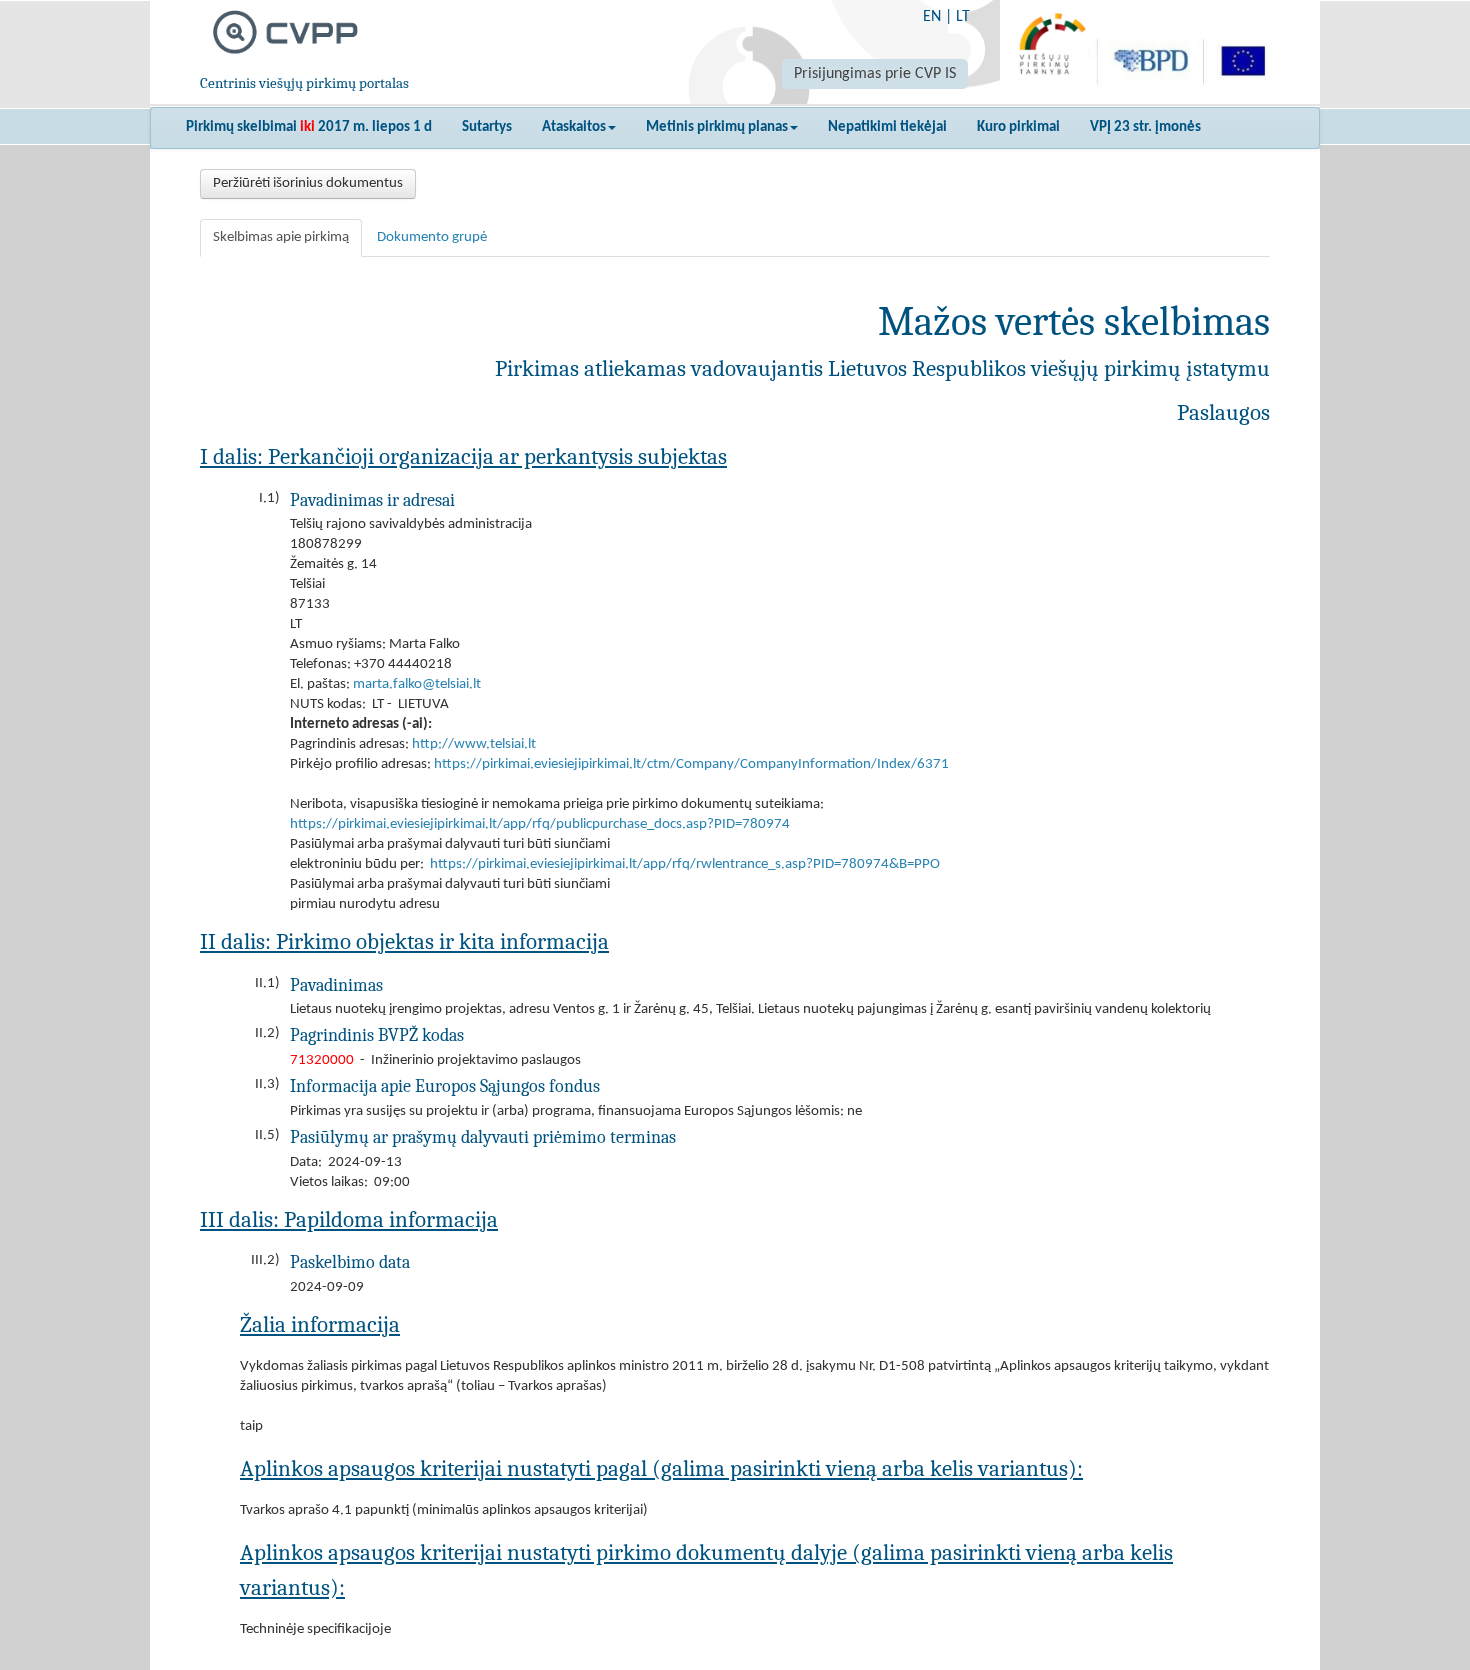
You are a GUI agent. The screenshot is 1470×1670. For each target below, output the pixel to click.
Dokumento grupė (432, 237)
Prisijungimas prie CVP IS (875, 74)
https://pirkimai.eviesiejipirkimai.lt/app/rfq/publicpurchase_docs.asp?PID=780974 (540, 824)
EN (932, 17)
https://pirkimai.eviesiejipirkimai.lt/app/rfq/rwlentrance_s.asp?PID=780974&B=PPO (685, 864)
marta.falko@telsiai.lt (417, 684)
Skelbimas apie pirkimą (281, 237)
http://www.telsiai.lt (474, 744)
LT (963, 17)
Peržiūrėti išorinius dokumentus (308, 183)
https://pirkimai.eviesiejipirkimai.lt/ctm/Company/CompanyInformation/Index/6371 (691, 764)
